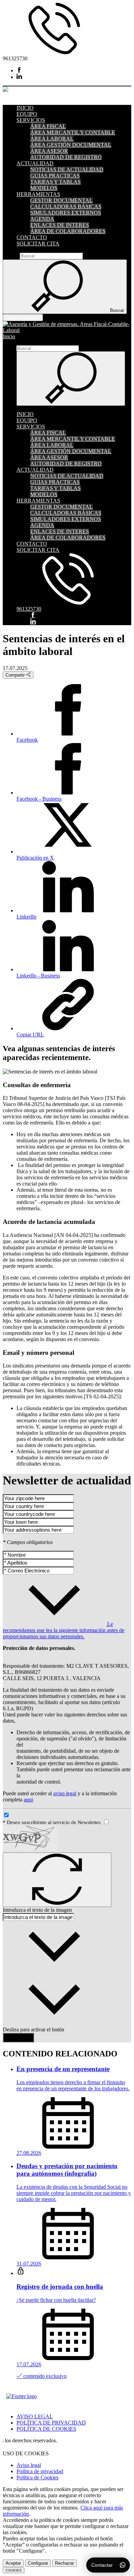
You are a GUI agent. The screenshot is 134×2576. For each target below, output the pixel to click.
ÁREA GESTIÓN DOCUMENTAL (71, 145)
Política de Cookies (37, 2477)
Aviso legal (29, 2465)
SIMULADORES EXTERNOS (66, 213)
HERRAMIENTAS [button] (38, 194)
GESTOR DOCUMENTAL (62, 200)
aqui (28, 1800)
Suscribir (18, 2037)
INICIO (25, 108)
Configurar (38, 2563)
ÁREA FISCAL (48, 126)
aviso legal (65, 1793)
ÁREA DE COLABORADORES (68, 231)
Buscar (10, 256)
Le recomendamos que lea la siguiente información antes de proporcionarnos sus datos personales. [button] (64, 1630)
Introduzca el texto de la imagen (37, 1910)
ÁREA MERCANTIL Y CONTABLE (73, 132)
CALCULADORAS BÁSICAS (66, 206)
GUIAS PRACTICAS (55, 176)
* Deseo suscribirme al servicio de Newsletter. (53, 1822)
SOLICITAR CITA (38, 244)
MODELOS (44, 188)
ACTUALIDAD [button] (35, 163)
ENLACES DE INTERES (60, 225)
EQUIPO (27, 114)
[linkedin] (19, 77)
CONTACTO (32, 237)
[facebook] (19, 70)
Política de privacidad (40, 2471)
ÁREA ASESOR (49, 151)
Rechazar (64, 2563)
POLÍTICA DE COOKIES (46, 2429)
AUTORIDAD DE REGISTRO (66, 157)
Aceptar (13, 2563)
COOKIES (14, 2570)
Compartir (16, 675)
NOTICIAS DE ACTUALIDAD (67, 169)
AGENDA (42, 219)
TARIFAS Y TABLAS (55, 182)
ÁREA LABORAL (52, 139)
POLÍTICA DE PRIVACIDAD (51, 2423)
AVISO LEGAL (35, 2416)
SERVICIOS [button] (31, 120)
